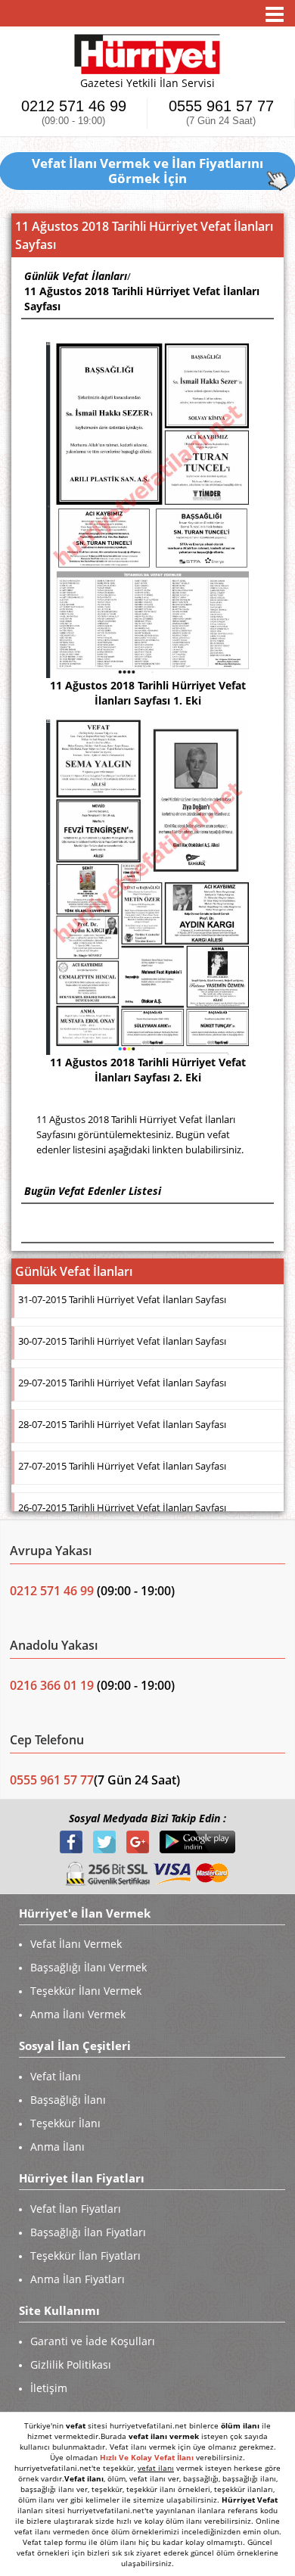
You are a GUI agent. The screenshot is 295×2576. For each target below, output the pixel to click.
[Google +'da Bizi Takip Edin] (139, 1841)
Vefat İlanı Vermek (76, 1944)
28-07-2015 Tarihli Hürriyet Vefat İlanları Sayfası (122, 1424)
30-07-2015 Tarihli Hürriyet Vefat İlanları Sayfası (122, 1341)
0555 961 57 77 (221, 112)
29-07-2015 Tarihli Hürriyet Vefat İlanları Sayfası (122, 1383)
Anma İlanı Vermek (78, 2014)
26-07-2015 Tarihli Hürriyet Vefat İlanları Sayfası (122, 1507)
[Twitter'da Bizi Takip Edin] (106, 1841)
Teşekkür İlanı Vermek (86, 1991)
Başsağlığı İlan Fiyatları (88, 2232)
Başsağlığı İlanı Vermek (88, 1967)
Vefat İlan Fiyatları (76, 2209)
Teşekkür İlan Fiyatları (85, 2256)
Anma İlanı (57, 2147)
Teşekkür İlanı (65, 2123)
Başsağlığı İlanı (68, 2100)
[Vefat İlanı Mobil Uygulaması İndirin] (197, 1841)
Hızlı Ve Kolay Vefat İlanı (147, 2457)
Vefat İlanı (56, 2076)
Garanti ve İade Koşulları (93, 2341)
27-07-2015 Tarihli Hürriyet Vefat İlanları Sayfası (122, 1466)
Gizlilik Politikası (71, 2364)
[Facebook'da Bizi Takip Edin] (73, 1841)
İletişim (49, 2388)
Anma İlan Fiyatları (78, 2279)
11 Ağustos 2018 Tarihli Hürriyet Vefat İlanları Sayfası (142, 299)
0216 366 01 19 (52, 1685)
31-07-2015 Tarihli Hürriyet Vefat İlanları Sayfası (122, 1299)
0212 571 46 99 (74, 112)
